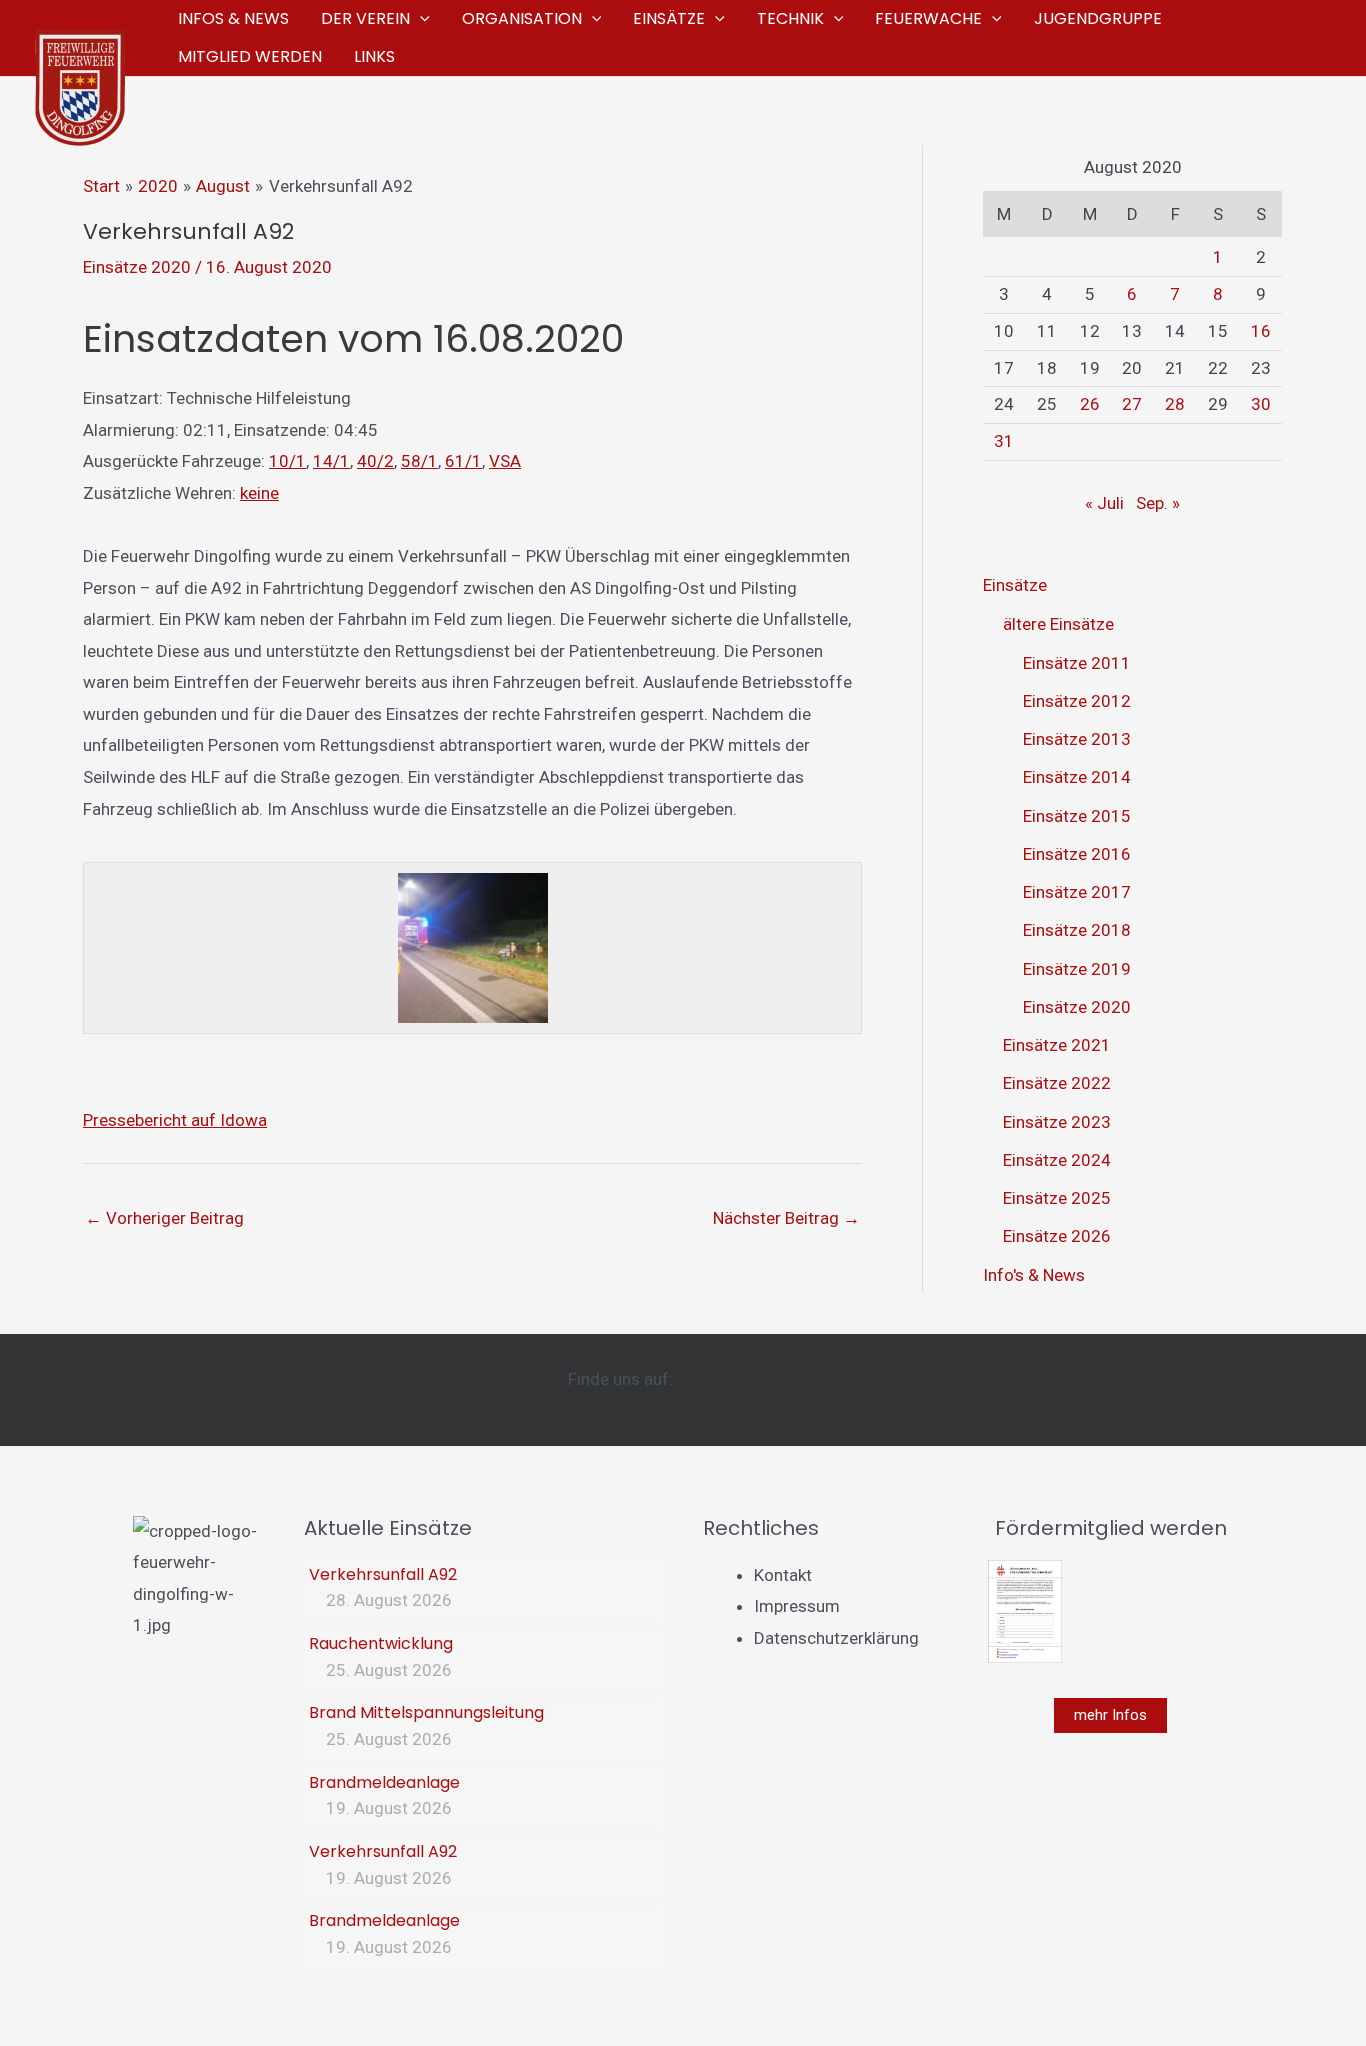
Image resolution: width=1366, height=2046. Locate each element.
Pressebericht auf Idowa (175, 1120)
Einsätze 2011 (1077, 663)
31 (1004, 441)
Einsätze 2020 (137, 267)
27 (1132, 404)
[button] (420, 19)
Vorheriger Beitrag (164, 1218)
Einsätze (1015, 585)
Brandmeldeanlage (384, 1782)
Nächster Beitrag (786, 1218)
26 (1090, 404)
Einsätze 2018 (1077, 930)
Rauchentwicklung (381, 1643)
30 (1261, 404)
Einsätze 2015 (1077, 816)
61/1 (463, 461)
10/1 (287, 461)
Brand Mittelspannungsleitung (426, 1712)
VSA (505, 461)
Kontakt (783, 1575)
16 (1261, 331)
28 (1175, 404)
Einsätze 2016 (1077, 854)
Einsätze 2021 (1057, 1045)
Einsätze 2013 (1077, 739)
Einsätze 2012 (1077, 701)
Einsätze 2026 (1057, 1236)
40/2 (375, 461)
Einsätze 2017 (1077, 892)
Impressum (797, 1606)
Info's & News (1034, 1275)
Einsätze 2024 (1057, 1160)
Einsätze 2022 (1057, 1083)
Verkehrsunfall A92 (383, 1574)
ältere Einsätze (1058, 624)
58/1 (419, 461)
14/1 (331, 461)
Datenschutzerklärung (836, 1638)
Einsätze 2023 (1057, 1122)
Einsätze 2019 (1077, 969)
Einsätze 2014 (1077, 777)
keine (259, 493)
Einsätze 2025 (1057, 1198)
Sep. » (1158, 503)
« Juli (1104, 503)
